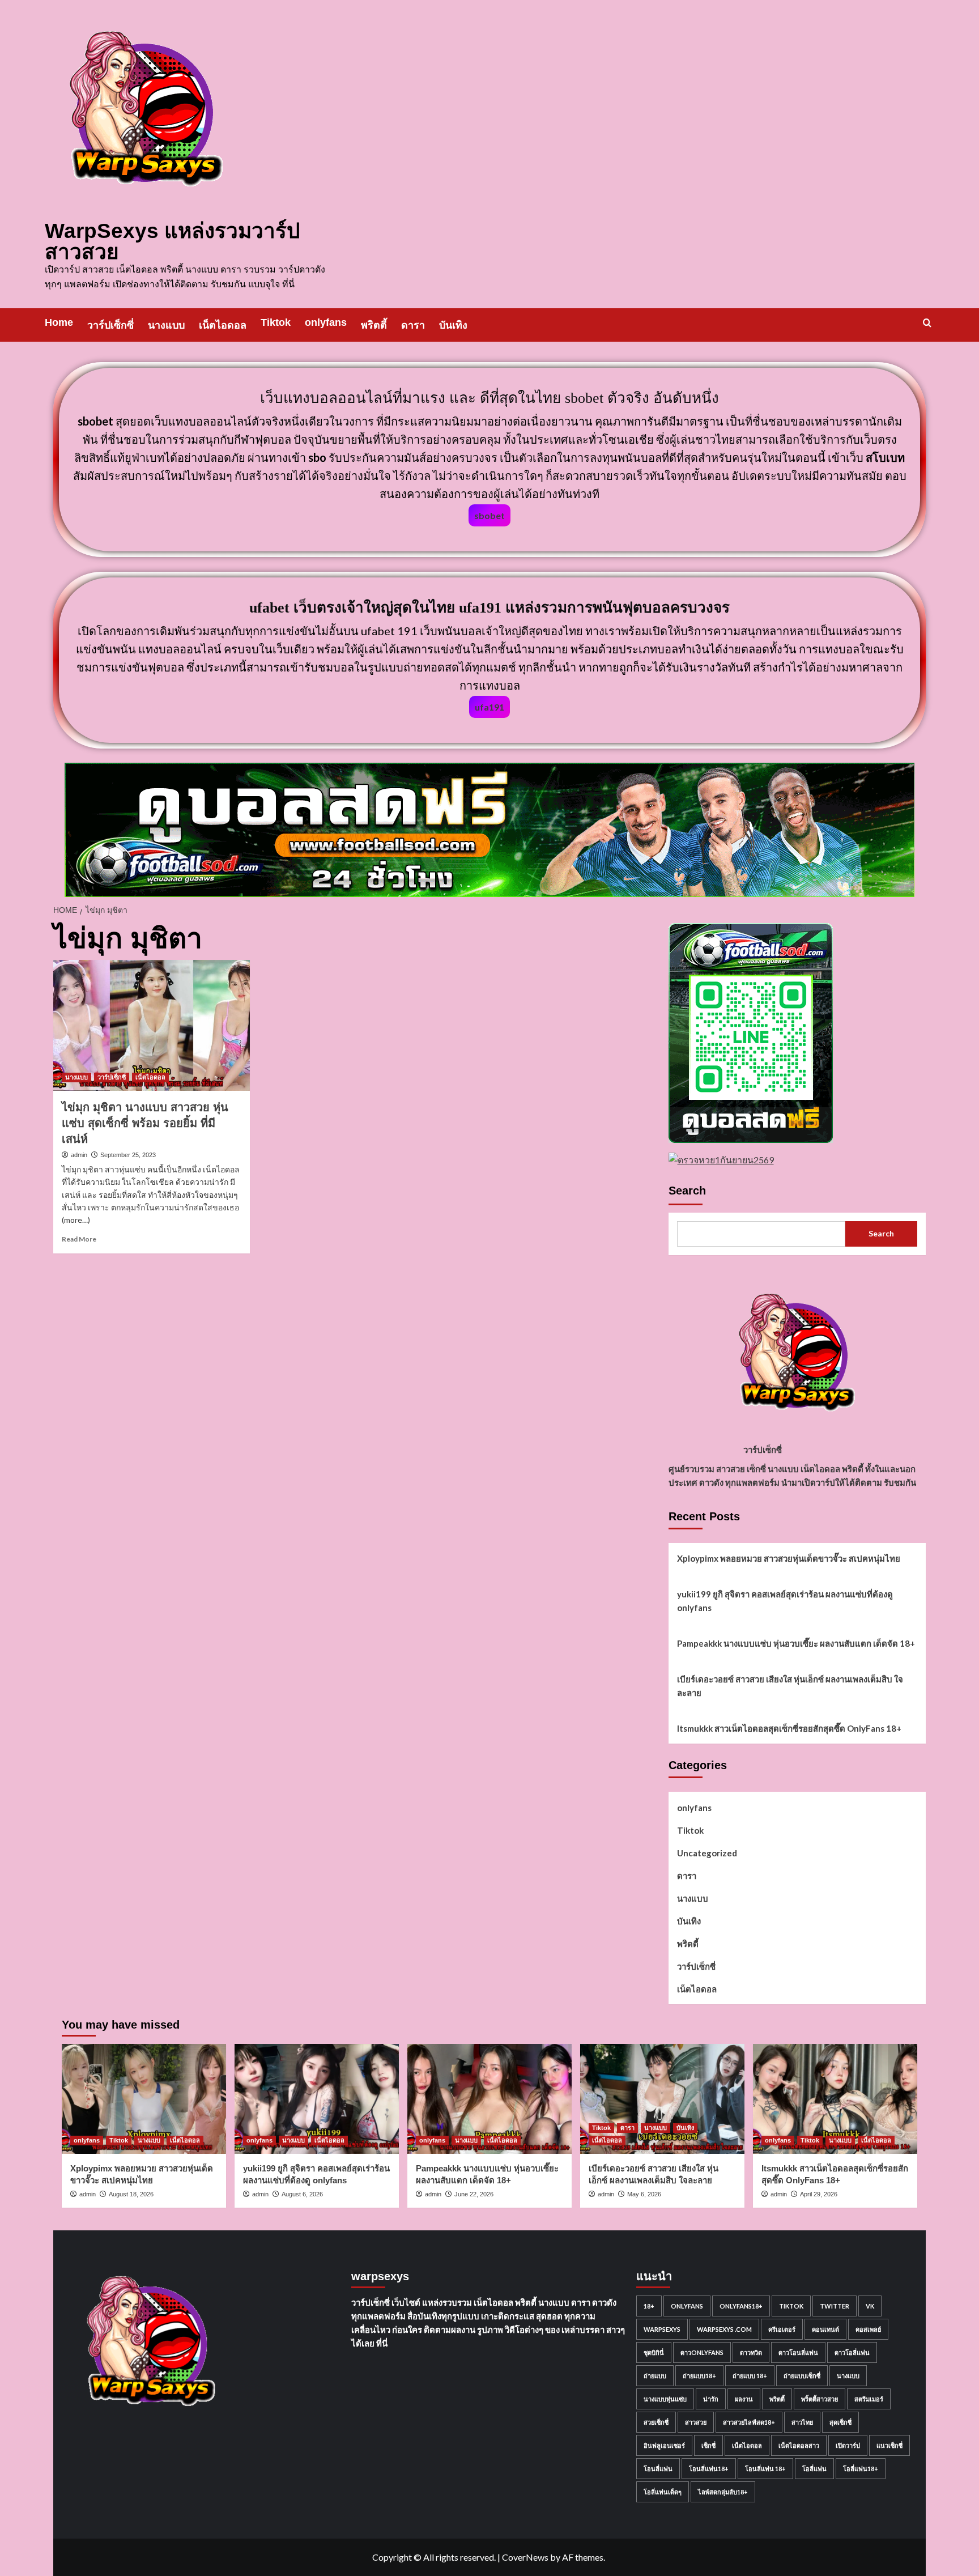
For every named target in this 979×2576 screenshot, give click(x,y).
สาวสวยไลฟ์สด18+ (749, 2422)
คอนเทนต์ (825, 2329)
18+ (649, 2306)
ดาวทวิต (751, 2352)
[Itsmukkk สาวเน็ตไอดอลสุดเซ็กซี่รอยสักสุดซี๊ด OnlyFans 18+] (835, 2099)
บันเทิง (453, 325)
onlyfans (326, 322)
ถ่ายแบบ (655, 2376)
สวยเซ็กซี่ (656, 2422)
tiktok (791, 2306)
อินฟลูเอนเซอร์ (664, 2445)
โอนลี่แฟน (658, 2469)
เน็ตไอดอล (223, 325)
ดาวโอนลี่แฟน (798, 2352)
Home (59, 322)
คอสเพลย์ (868, 2329)
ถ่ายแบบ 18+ (750, 2376)
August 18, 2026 (131, 2194)
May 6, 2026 (644, 2194)
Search (687, 1191)
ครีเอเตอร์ (782, 2329)
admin (79, 1155)
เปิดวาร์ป (848, 2445)
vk (870, 2306)
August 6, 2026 (302, 2194)
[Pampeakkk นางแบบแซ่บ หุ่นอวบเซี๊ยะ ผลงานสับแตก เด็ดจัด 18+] (489, 2099)
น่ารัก (711, 2399)
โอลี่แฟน (814, 2469)
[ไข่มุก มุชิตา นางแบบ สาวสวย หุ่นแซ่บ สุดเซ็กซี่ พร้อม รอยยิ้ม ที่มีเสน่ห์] (152, 1025)
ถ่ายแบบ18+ (699, 2376)
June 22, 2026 (474, 2194)
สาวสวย (696, 2422)
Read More (79, 1239)
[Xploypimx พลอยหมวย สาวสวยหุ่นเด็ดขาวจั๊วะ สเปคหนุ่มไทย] (144, 2099)
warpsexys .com (724, 2329)
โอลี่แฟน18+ (861, 2469)
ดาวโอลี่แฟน (852, 2352)
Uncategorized (707, 1853)
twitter (835, 2306)
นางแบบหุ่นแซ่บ (665, 2399)
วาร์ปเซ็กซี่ (110, 325)
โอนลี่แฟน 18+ (765, 2469)
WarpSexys (662, 2329)
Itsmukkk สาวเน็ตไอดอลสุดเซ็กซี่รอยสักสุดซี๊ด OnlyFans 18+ (789, 1728)
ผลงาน (744, 2399)
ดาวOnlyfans (702, 2352)
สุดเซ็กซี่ (840, 2422)
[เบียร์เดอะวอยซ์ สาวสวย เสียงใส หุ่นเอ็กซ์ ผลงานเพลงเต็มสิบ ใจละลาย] (662, 2099)
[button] (927, 323)
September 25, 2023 (128, 1155)
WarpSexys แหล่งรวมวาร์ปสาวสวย (172, 241)
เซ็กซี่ (708, 2445)
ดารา (413, 325)
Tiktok (276, 322)
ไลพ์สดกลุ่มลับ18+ (723, 2492)
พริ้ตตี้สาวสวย (820, 2399)
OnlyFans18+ (741, 2306)
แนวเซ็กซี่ (889, 2445)
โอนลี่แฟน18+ (709, 2469)
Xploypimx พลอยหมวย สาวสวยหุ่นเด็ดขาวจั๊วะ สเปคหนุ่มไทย (789, 1558)
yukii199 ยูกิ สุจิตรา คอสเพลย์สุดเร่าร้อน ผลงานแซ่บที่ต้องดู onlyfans (785, 1601)
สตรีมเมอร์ (869, 2399)
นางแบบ (166, 325)
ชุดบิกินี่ (654, 2352)
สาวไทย (802, 2422)
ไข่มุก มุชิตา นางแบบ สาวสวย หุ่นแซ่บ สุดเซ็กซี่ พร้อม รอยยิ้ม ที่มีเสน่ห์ (145, 1123)
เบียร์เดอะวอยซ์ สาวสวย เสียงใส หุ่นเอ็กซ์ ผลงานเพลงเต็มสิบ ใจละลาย (790, 1686)
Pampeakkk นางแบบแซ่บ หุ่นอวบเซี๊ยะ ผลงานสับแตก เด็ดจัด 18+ (796, 1643)
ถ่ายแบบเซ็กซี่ (802, 2376)
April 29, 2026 (819, 2194)
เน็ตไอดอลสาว (799, 2445)
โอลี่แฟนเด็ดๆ (663, 2492)
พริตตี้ (374, 325)
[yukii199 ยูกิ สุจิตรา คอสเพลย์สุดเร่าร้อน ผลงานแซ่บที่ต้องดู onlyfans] (317, 2099)
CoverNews (525, 2557)
